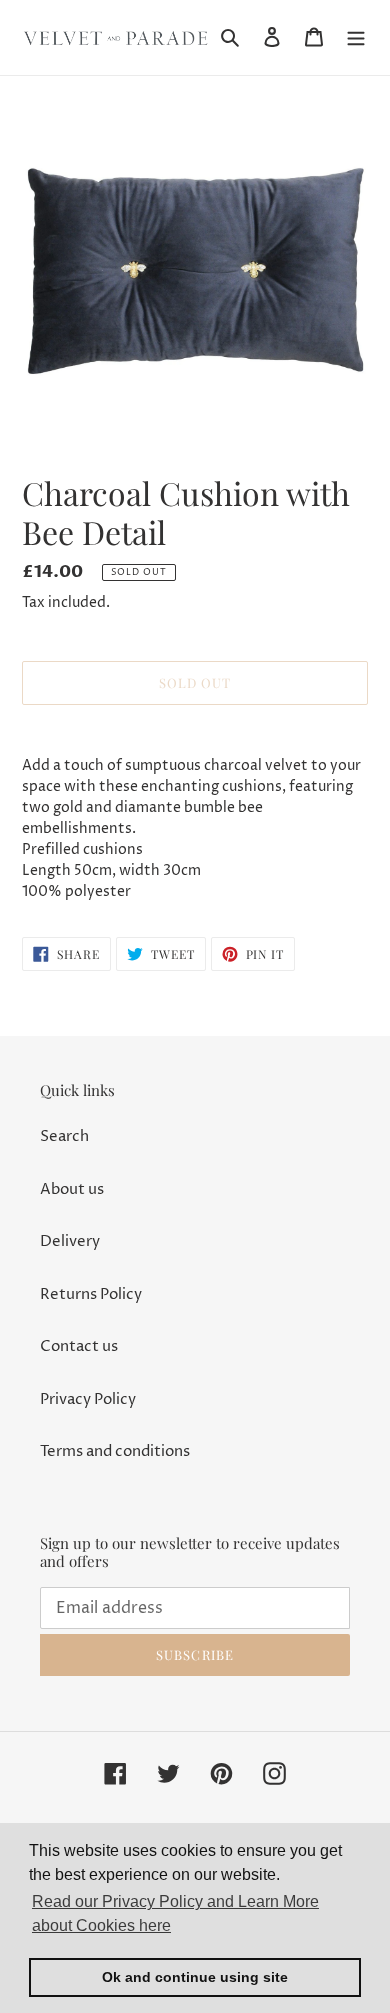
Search (64, 1136)
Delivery (70, 1241)
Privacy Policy (88, 1399)
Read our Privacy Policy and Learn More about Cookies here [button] (175, 1913)
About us (72, 1189)
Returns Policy (91, 1294)
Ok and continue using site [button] (195, 1977)
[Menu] (356, 37)
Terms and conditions (115, 1451)
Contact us (79, 1346)
